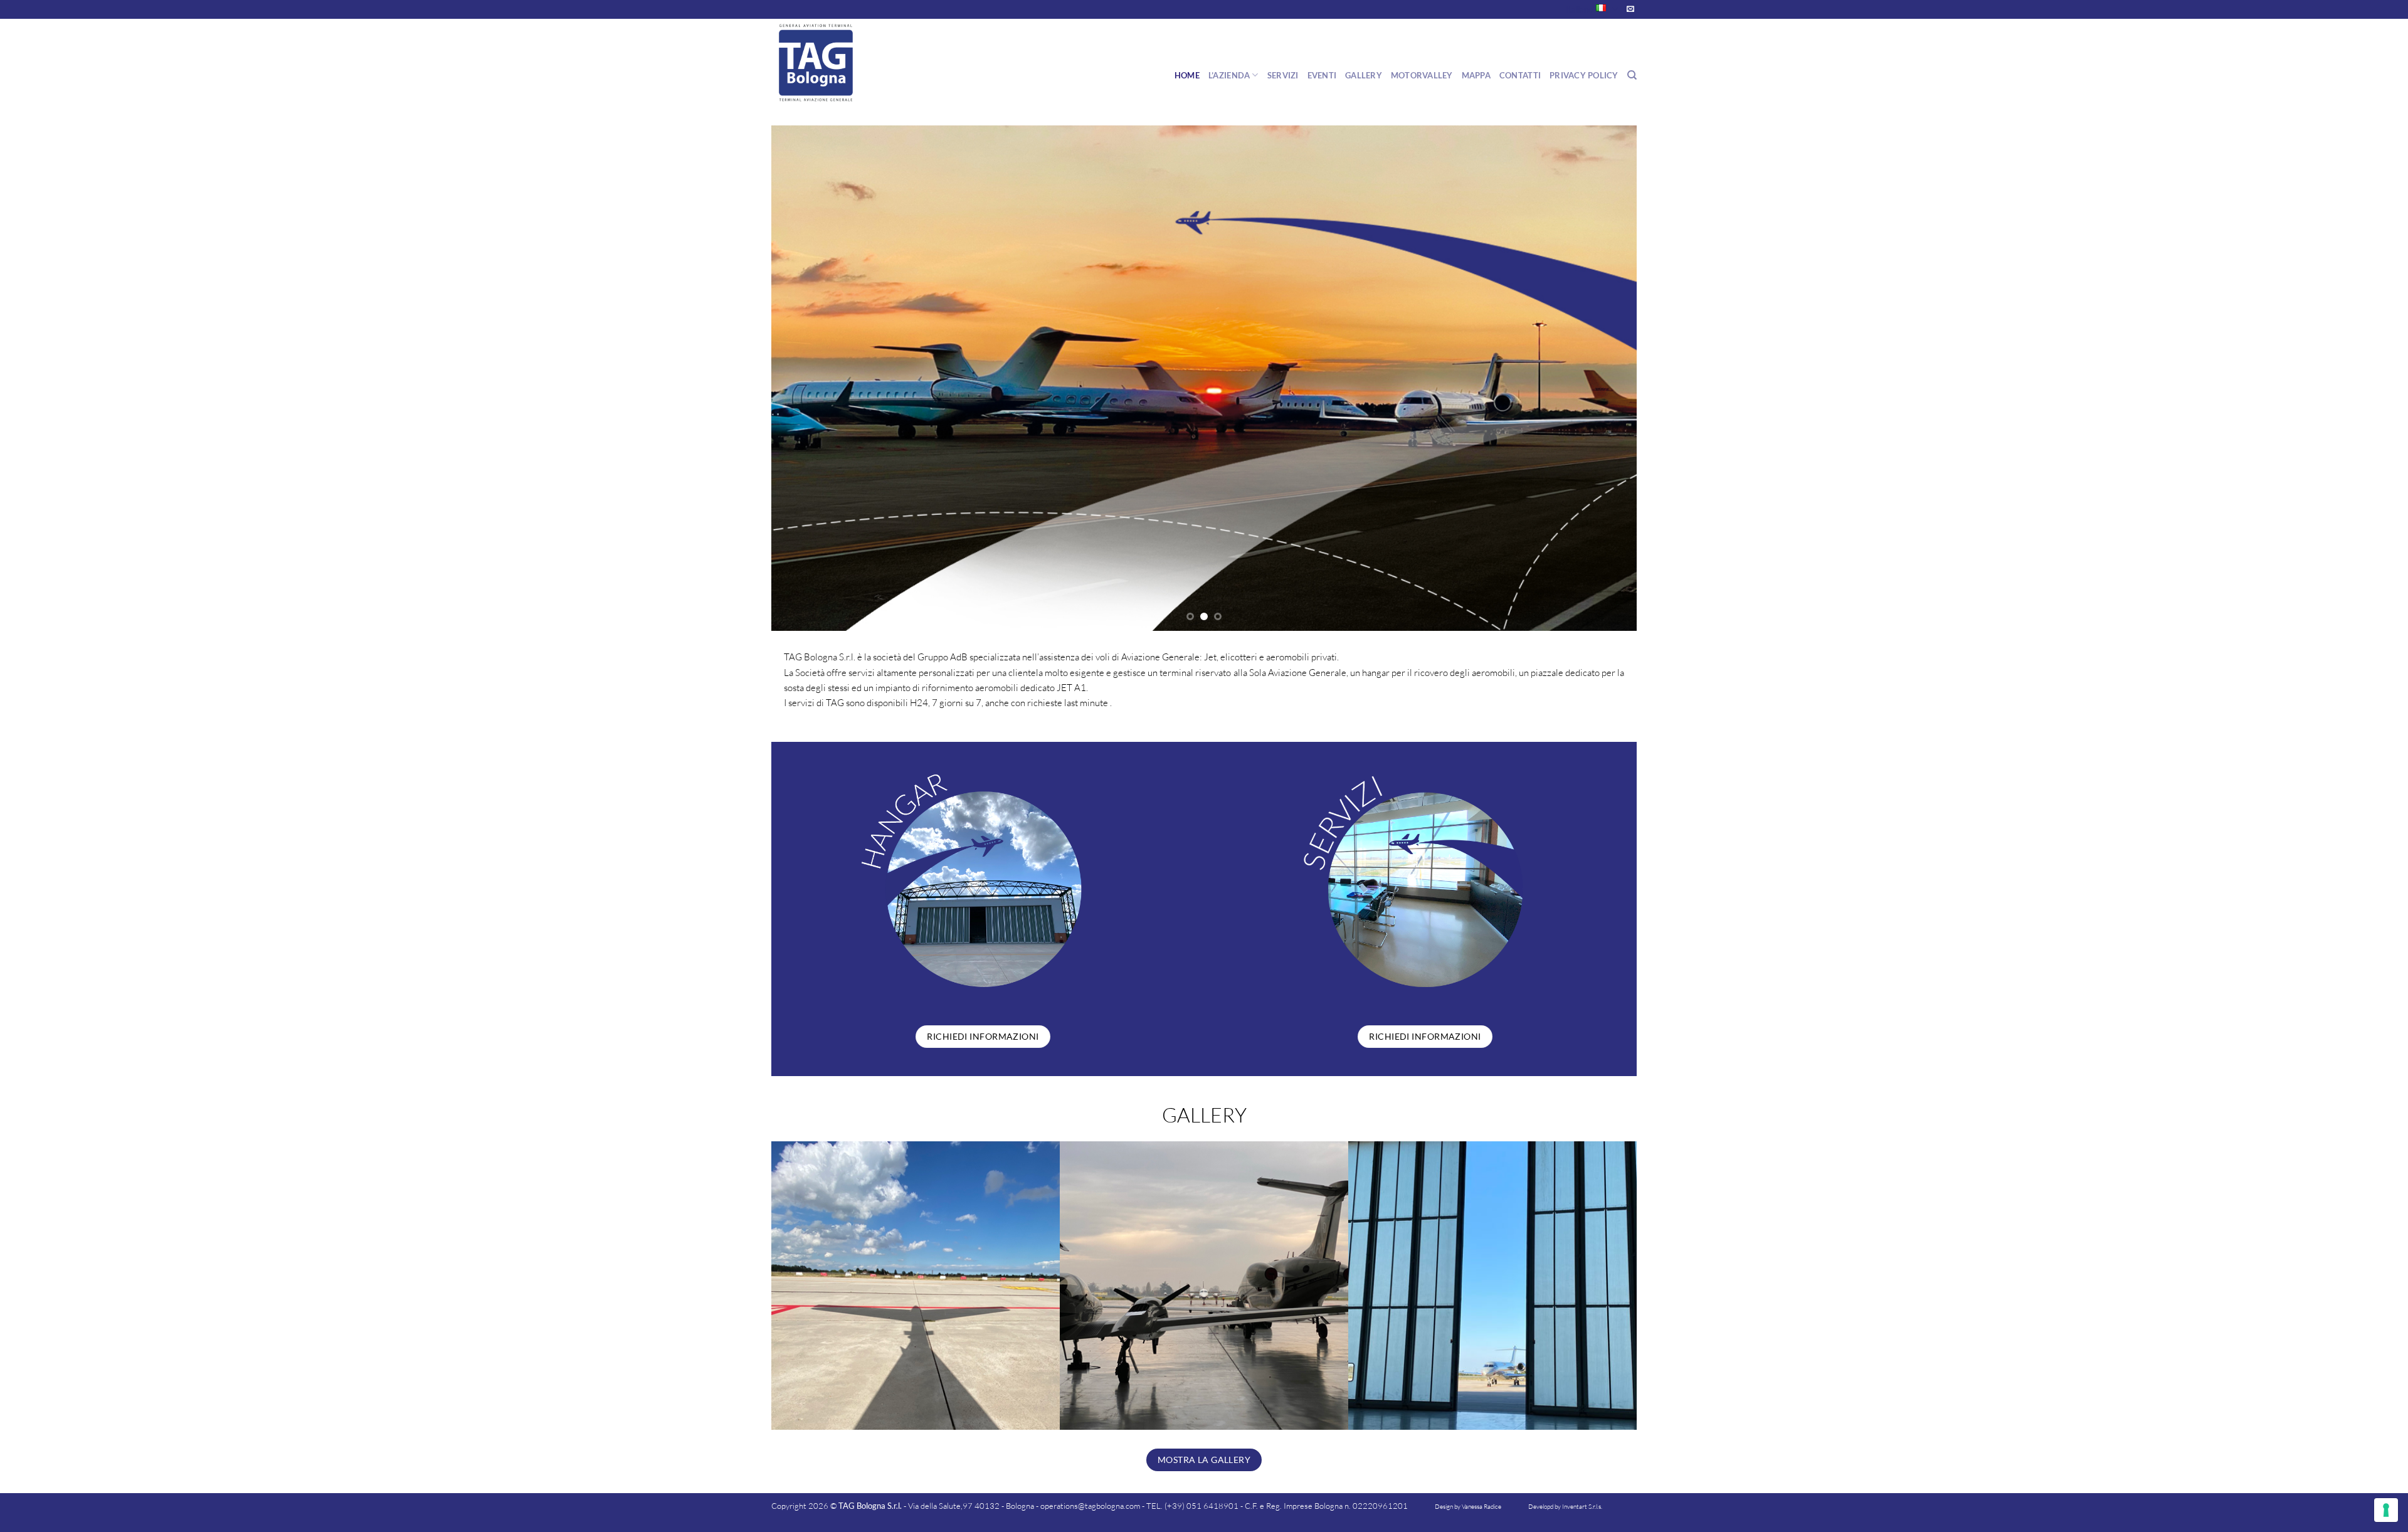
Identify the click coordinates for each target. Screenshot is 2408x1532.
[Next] (1650, 378)
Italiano (1579, 9)
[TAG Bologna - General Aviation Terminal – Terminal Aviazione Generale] (834, 63)
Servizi (1283, 75)
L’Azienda (1229, 75)
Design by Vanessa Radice (1468, 1507)
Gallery (1364, 75)
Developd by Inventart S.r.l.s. (1565, 1507)
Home (1187, 75)
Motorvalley (1422, 75)
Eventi (1322, 75)
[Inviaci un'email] (1630, 9)
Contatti (1520, 75)
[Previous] (758, 378)
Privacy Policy (1584, 75)
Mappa (1476, 75)
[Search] (1632, 75)
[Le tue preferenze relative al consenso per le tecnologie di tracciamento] (2386, 1510)
